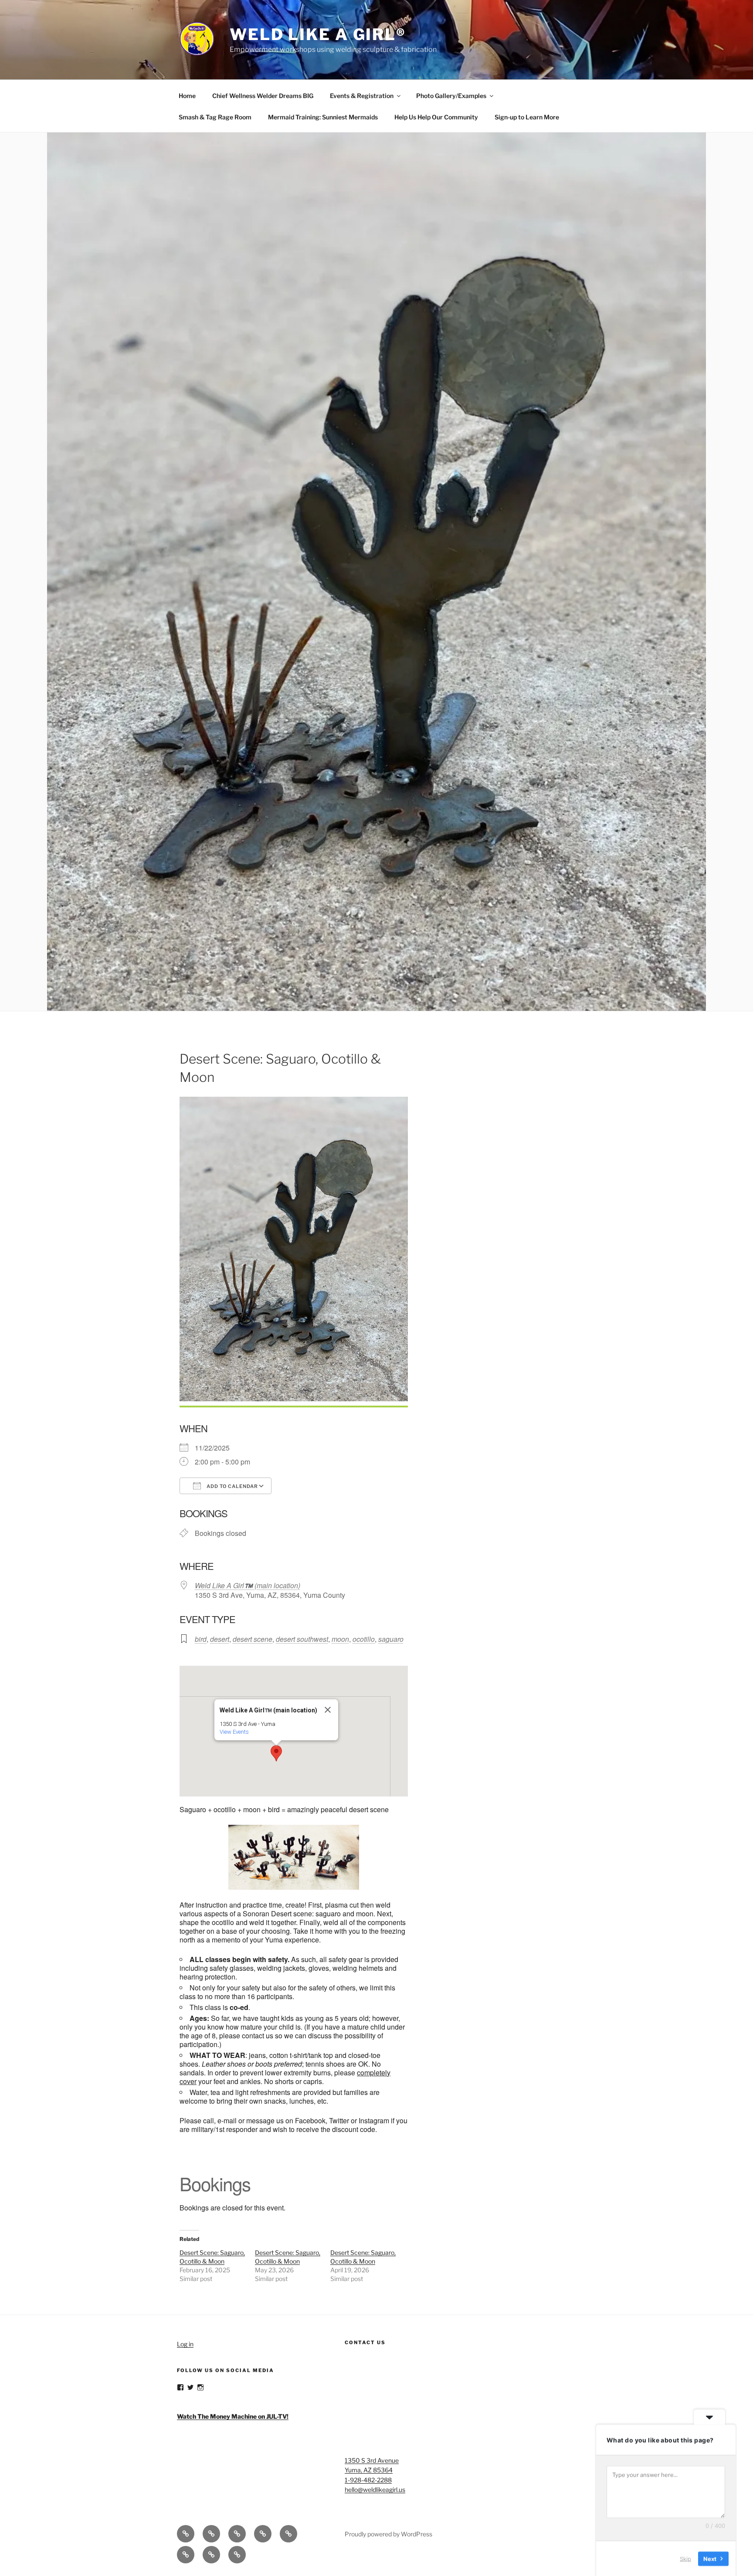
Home (187, 96)
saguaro (391, 1639)
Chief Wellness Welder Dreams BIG (263, 96)
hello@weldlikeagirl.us (375, 2490)
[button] (276, 1753)
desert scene (253, 1639)
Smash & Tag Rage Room (215, 117)
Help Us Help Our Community (436, 117)
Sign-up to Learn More (527, 117)
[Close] (328, 1710)
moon (340, 1639)
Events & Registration (362, 96)
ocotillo (364, 1639)
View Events (234, 1732)
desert (220, 1639)
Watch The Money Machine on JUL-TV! (233, 2416)
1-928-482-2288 (368, 2480)
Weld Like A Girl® (318, 34)
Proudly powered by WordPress (388, 2534)
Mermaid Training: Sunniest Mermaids (323, 117)
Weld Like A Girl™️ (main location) (248, 1585)
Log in (185, 2344)
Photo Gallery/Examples (451, 96)
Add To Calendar (232, 1486)
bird (201, 1639)
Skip (685, 2558)
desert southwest (302, 1639)
